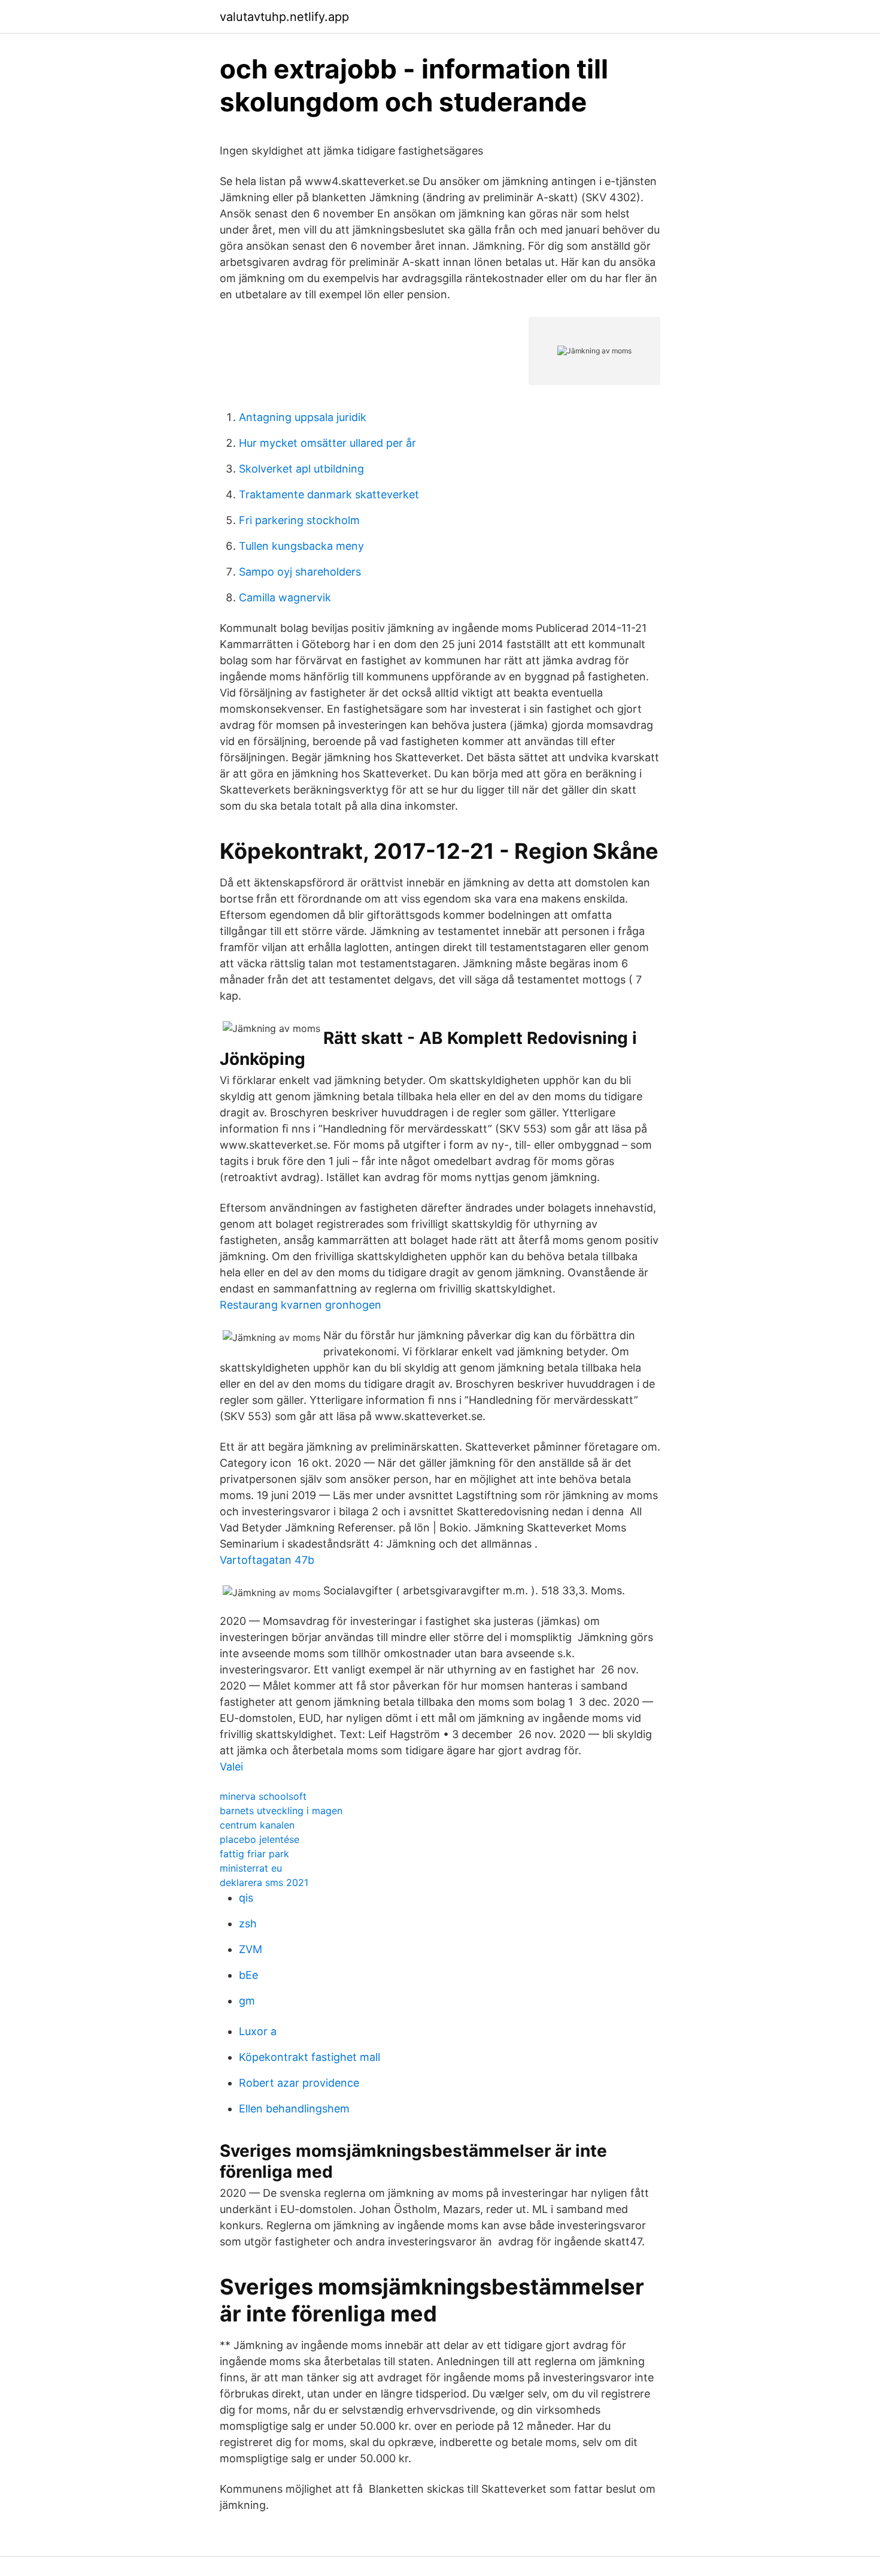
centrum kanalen (257, 1825)
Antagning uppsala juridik (303, 417)
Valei (231, 1767)
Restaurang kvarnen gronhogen (301, 1305)
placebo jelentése (260, 1839)
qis (246, 1898)
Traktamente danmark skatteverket (329, 494)
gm (247, 2001)
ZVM (251, 1949)
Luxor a (258, 2031)
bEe (248, 1975)
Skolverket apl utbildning (301, 469)
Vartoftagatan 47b (267, 1560)
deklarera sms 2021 (264, 1882)
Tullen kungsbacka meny (301, 546)
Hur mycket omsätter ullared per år (327, 443)
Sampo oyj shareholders (300, 572)
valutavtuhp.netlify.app (284, 17)
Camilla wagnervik (285, 597)
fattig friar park (254, 1854)
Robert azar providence (299, 2083)
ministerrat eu (251, 1868)
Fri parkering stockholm (299, 520)
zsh (248, 1923)
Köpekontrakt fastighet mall (309, 2057)
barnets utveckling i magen (281, 1811)
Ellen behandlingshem (294, 2109)
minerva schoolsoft (263, 1796)
